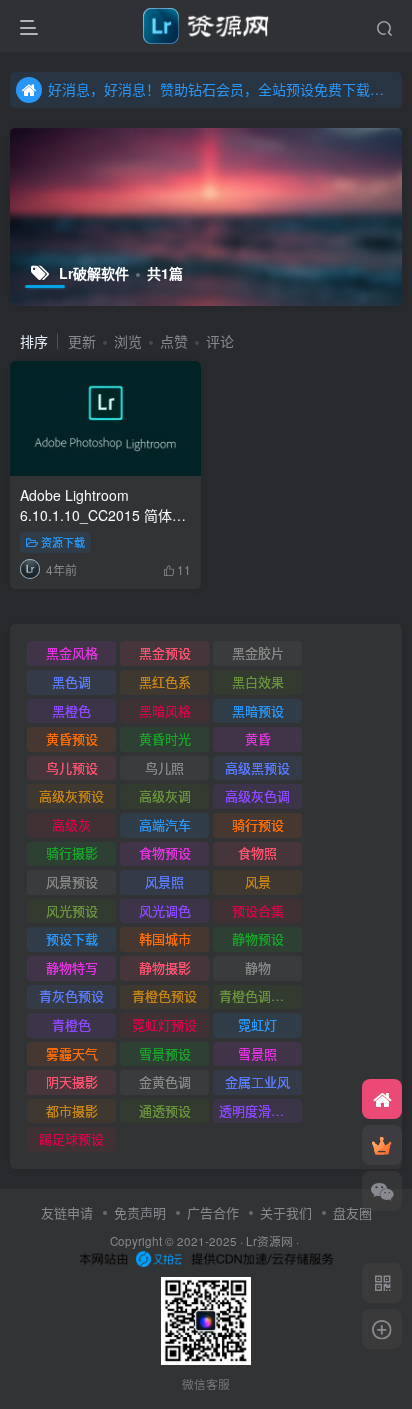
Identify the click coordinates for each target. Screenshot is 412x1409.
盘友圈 (352, 1212)
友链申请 (67, 1212)
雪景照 (257, 1053)
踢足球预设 (71, 1138)
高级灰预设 (71, 795)
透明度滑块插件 (260, 1110)
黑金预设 (165, 652)
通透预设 (165, 1110)
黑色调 (71, 681)
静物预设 (258, 938)
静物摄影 (165, 967)
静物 (258, 967)
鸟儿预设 (72, 767)
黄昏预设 (72, 738)
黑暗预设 (258, 710)
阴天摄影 (72, 1081)
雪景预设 (165, 1053)
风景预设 (72, 881)
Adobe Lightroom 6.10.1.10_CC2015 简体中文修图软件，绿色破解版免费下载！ (104, 524)
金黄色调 (165, 1081)
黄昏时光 (165, 738)
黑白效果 (258, 681)
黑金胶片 (258, 652)
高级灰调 (165, 795)
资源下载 (63, 542)
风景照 (164, 881)
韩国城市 (165, 938)
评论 (220, 341)
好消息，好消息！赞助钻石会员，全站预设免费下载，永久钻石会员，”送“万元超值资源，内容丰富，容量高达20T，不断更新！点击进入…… (222, 89)
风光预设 (72, 910)
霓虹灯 (257, 1024)
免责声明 (140, 1212)
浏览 (128, 341)
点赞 (174, 341)
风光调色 (165, 910)
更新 (82, 341)
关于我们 (286, 1212)
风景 (258, 881)
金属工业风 (257, 1081)
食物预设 (165, 852)
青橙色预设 (164, 995)
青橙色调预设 (258, 995)
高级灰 (71, 824)
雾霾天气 (72, 1053)
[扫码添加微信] (382, 1191)
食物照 (257, 852)
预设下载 (72, 938)
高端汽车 (165, 824)
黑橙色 (71, 710)
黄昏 (258, 738)
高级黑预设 (257, 767)
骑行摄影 (72, 852)
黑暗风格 (165, 710)
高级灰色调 (257, 795)
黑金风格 (72, 652)
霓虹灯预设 (164, 1024)
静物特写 (72, 967)
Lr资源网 (269, 1241)
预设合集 (258, 910)
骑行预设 (258, 824)
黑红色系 (165, 681)
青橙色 (71, 1024)
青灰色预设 (71, 995)
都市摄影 (72, 1110)
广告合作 (213, 1212)
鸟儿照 (164, 767)
